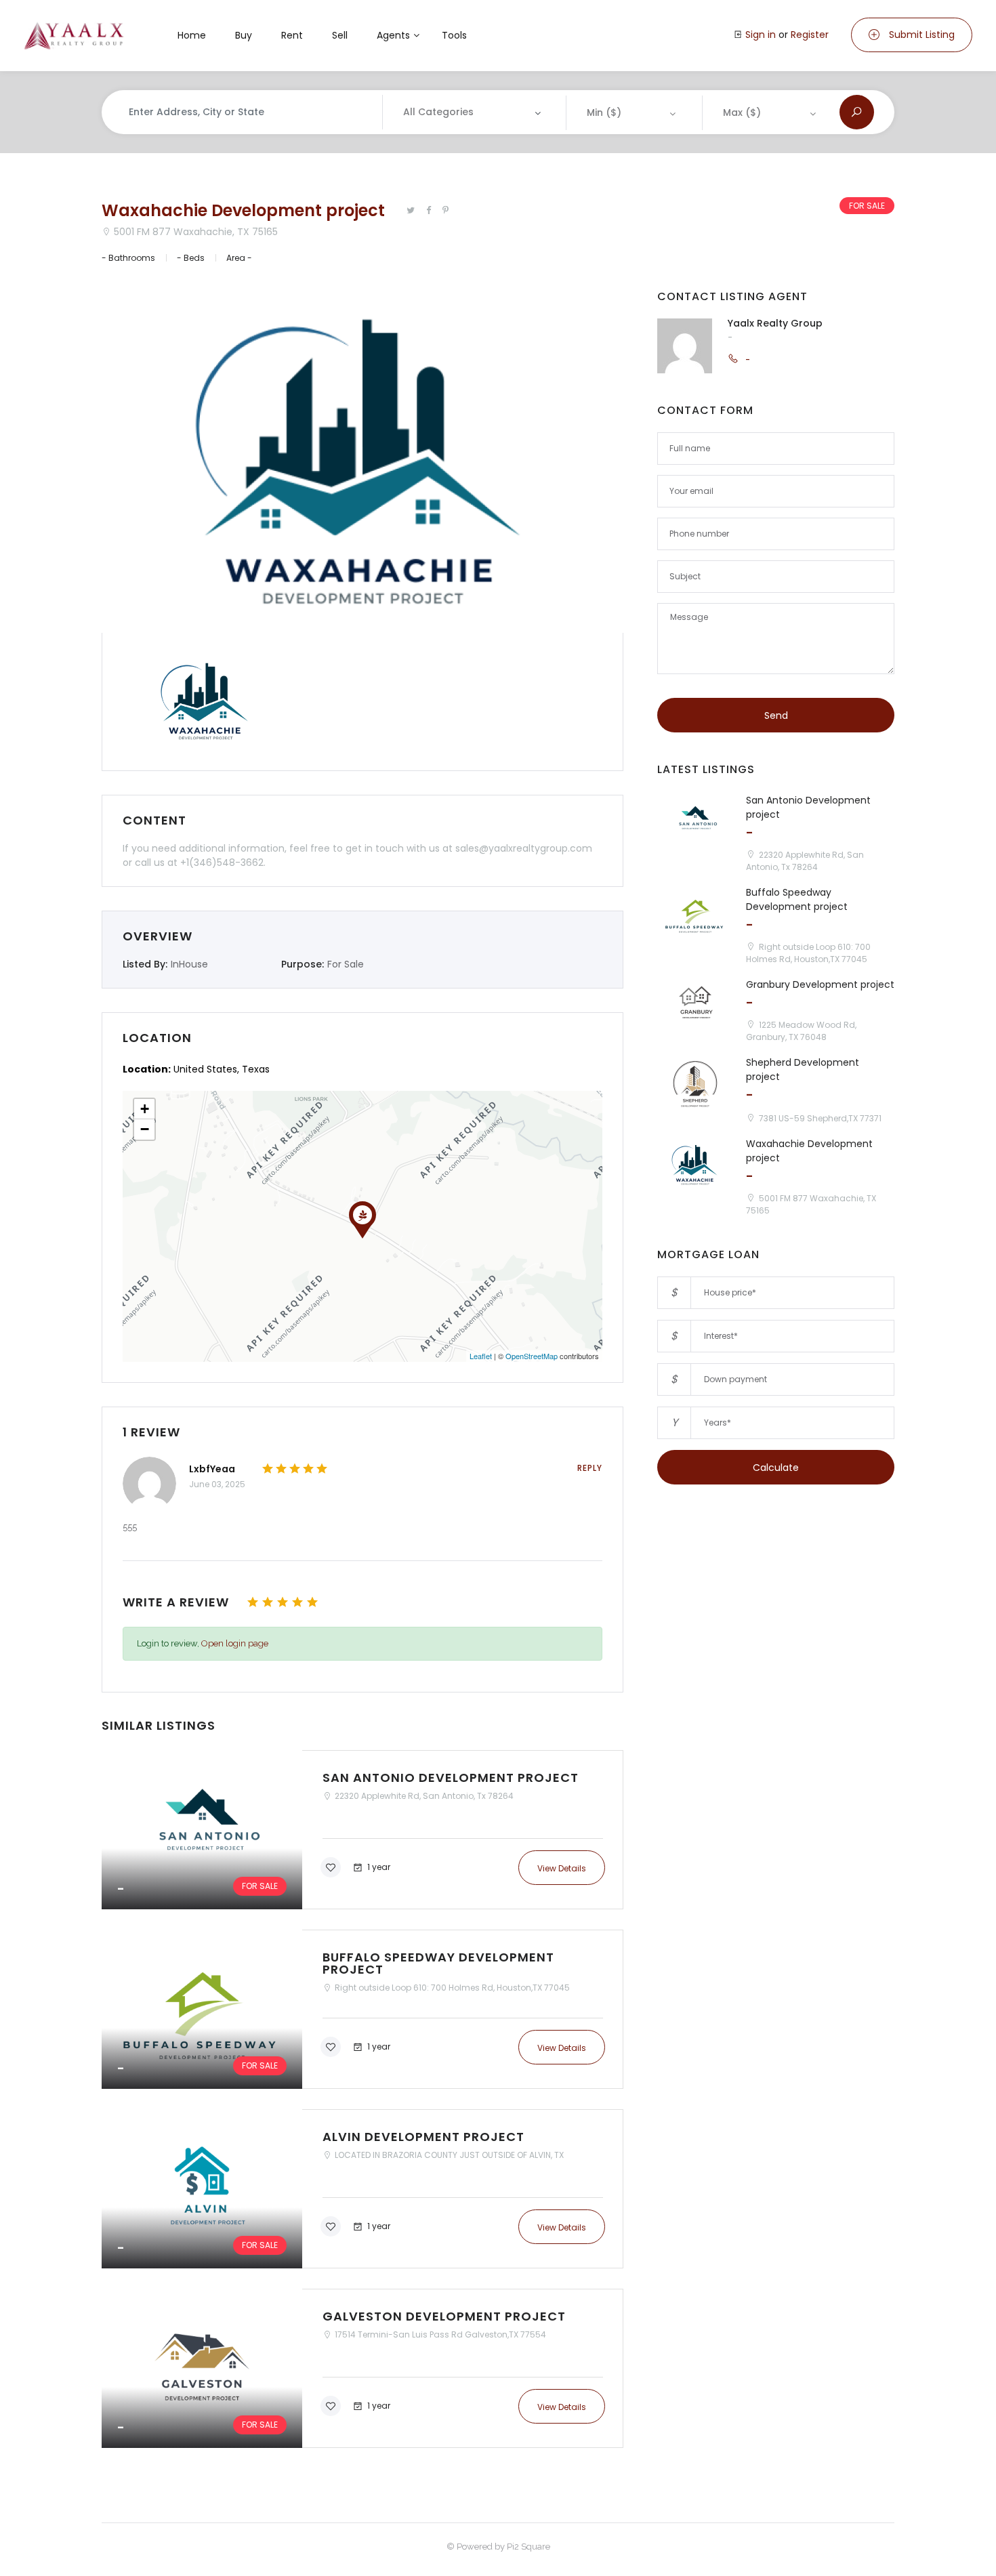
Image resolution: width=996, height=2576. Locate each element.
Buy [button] (244, 35)
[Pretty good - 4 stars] (297, 1602)
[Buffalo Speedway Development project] (362, 2009)
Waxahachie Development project (243, 210)
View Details (562, 1868)
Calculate (776, 1468)
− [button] (145, 1129)
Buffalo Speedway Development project (797, 899)
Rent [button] (292, 35)
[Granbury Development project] (695, 1006)
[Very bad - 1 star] (253, 1602)
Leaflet (481, 1356)
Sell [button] (340, 35)
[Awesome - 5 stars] (312, 1602)
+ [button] (145, 1109)
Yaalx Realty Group (775, 323)
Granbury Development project (820, 984)
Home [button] (192, 35)
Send (776, 715)
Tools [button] (454, 35)
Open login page (235, 1643)
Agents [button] (393, 35)
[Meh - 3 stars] (283, 1602)
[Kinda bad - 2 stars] (268, 1602)
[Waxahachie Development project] (695, 1165)
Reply (590, 1468)
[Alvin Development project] (362, 2189)
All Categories (438, 112)
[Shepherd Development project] (695, 1084)
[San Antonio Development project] (362, 1830)
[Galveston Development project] (362, 2368)
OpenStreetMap (532, 1356)
